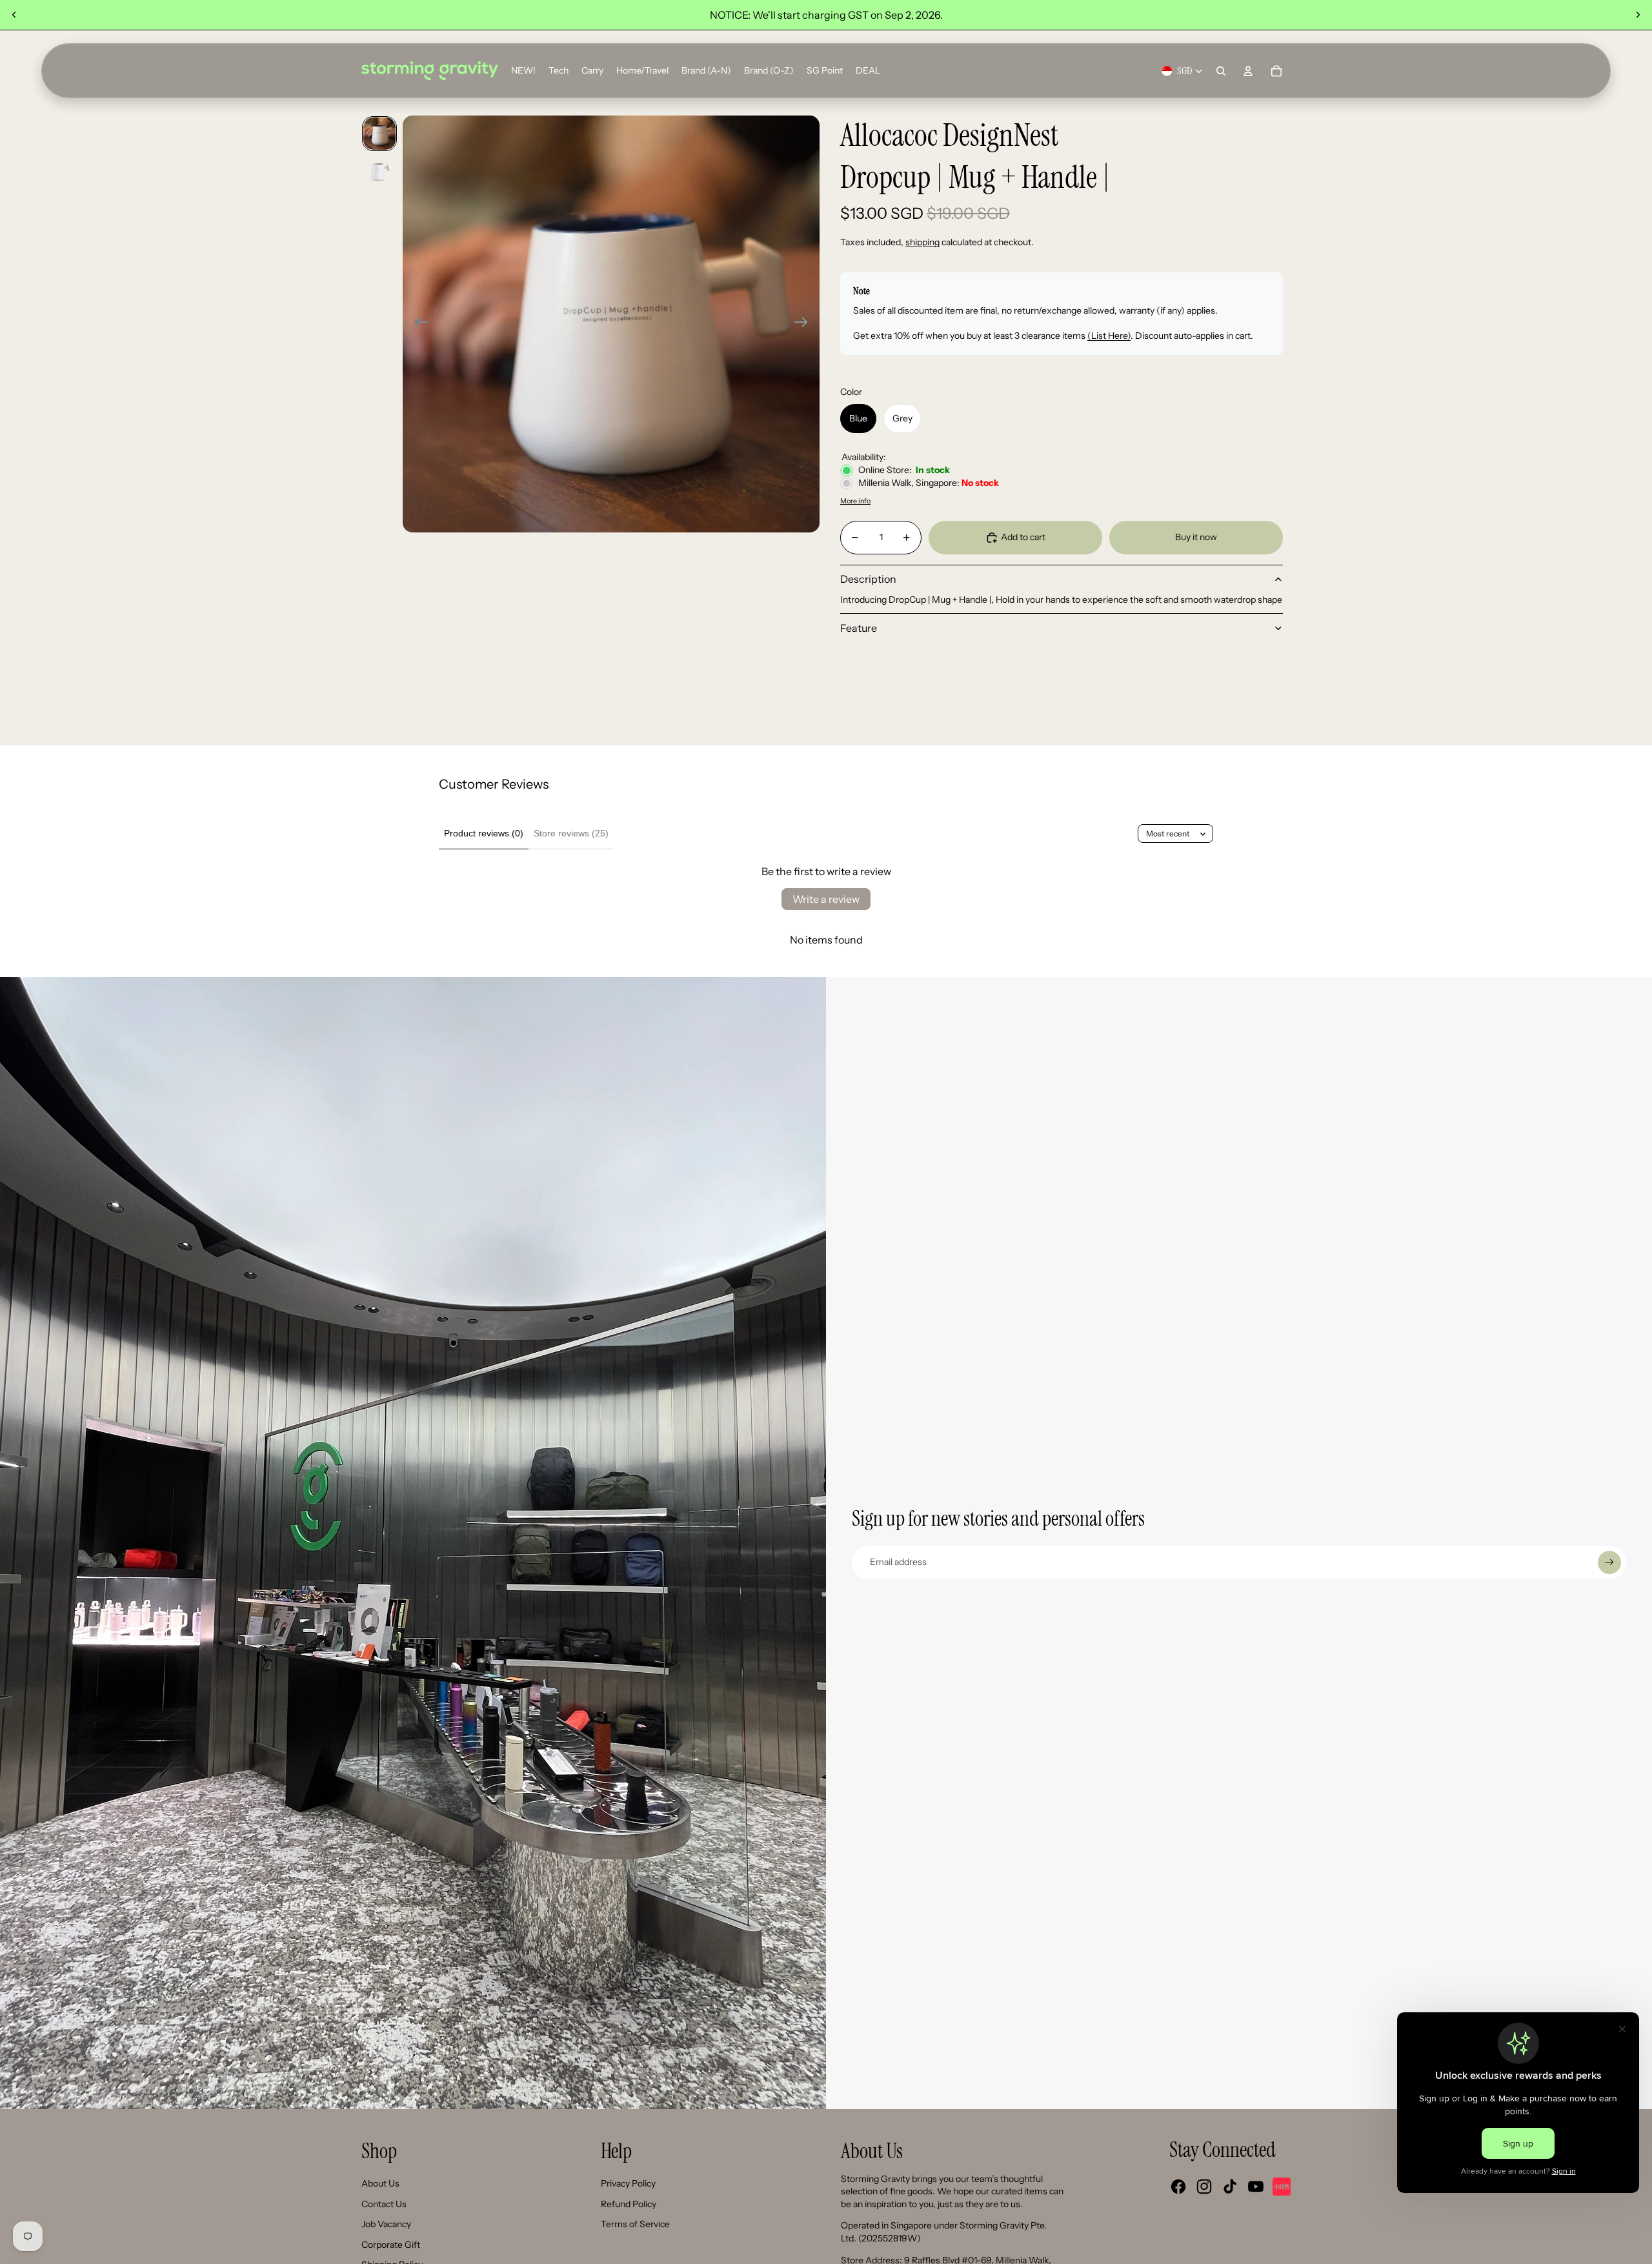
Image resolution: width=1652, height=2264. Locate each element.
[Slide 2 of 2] (379, 171)
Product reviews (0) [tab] (484, 833)
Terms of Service (635, 2224)
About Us (380, 2183)
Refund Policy (629, 2204)
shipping (922, 242)
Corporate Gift (391, 2245)
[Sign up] (1609, 1562)
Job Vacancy (386, 2224)
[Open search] (1221, 71)
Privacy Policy (628, 2183)
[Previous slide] (14, 15)
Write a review (826, 899)
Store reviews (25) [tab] (571, 833)
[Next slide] (1638, 15)
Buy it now (1196, 537)
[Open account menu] (1248, 71)
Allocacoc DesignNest (949, 136)
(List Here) (1109, 336)
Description (868, 579)
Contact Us (384, 2204)
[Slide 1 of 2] (379, 134)
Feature (859, 628)
